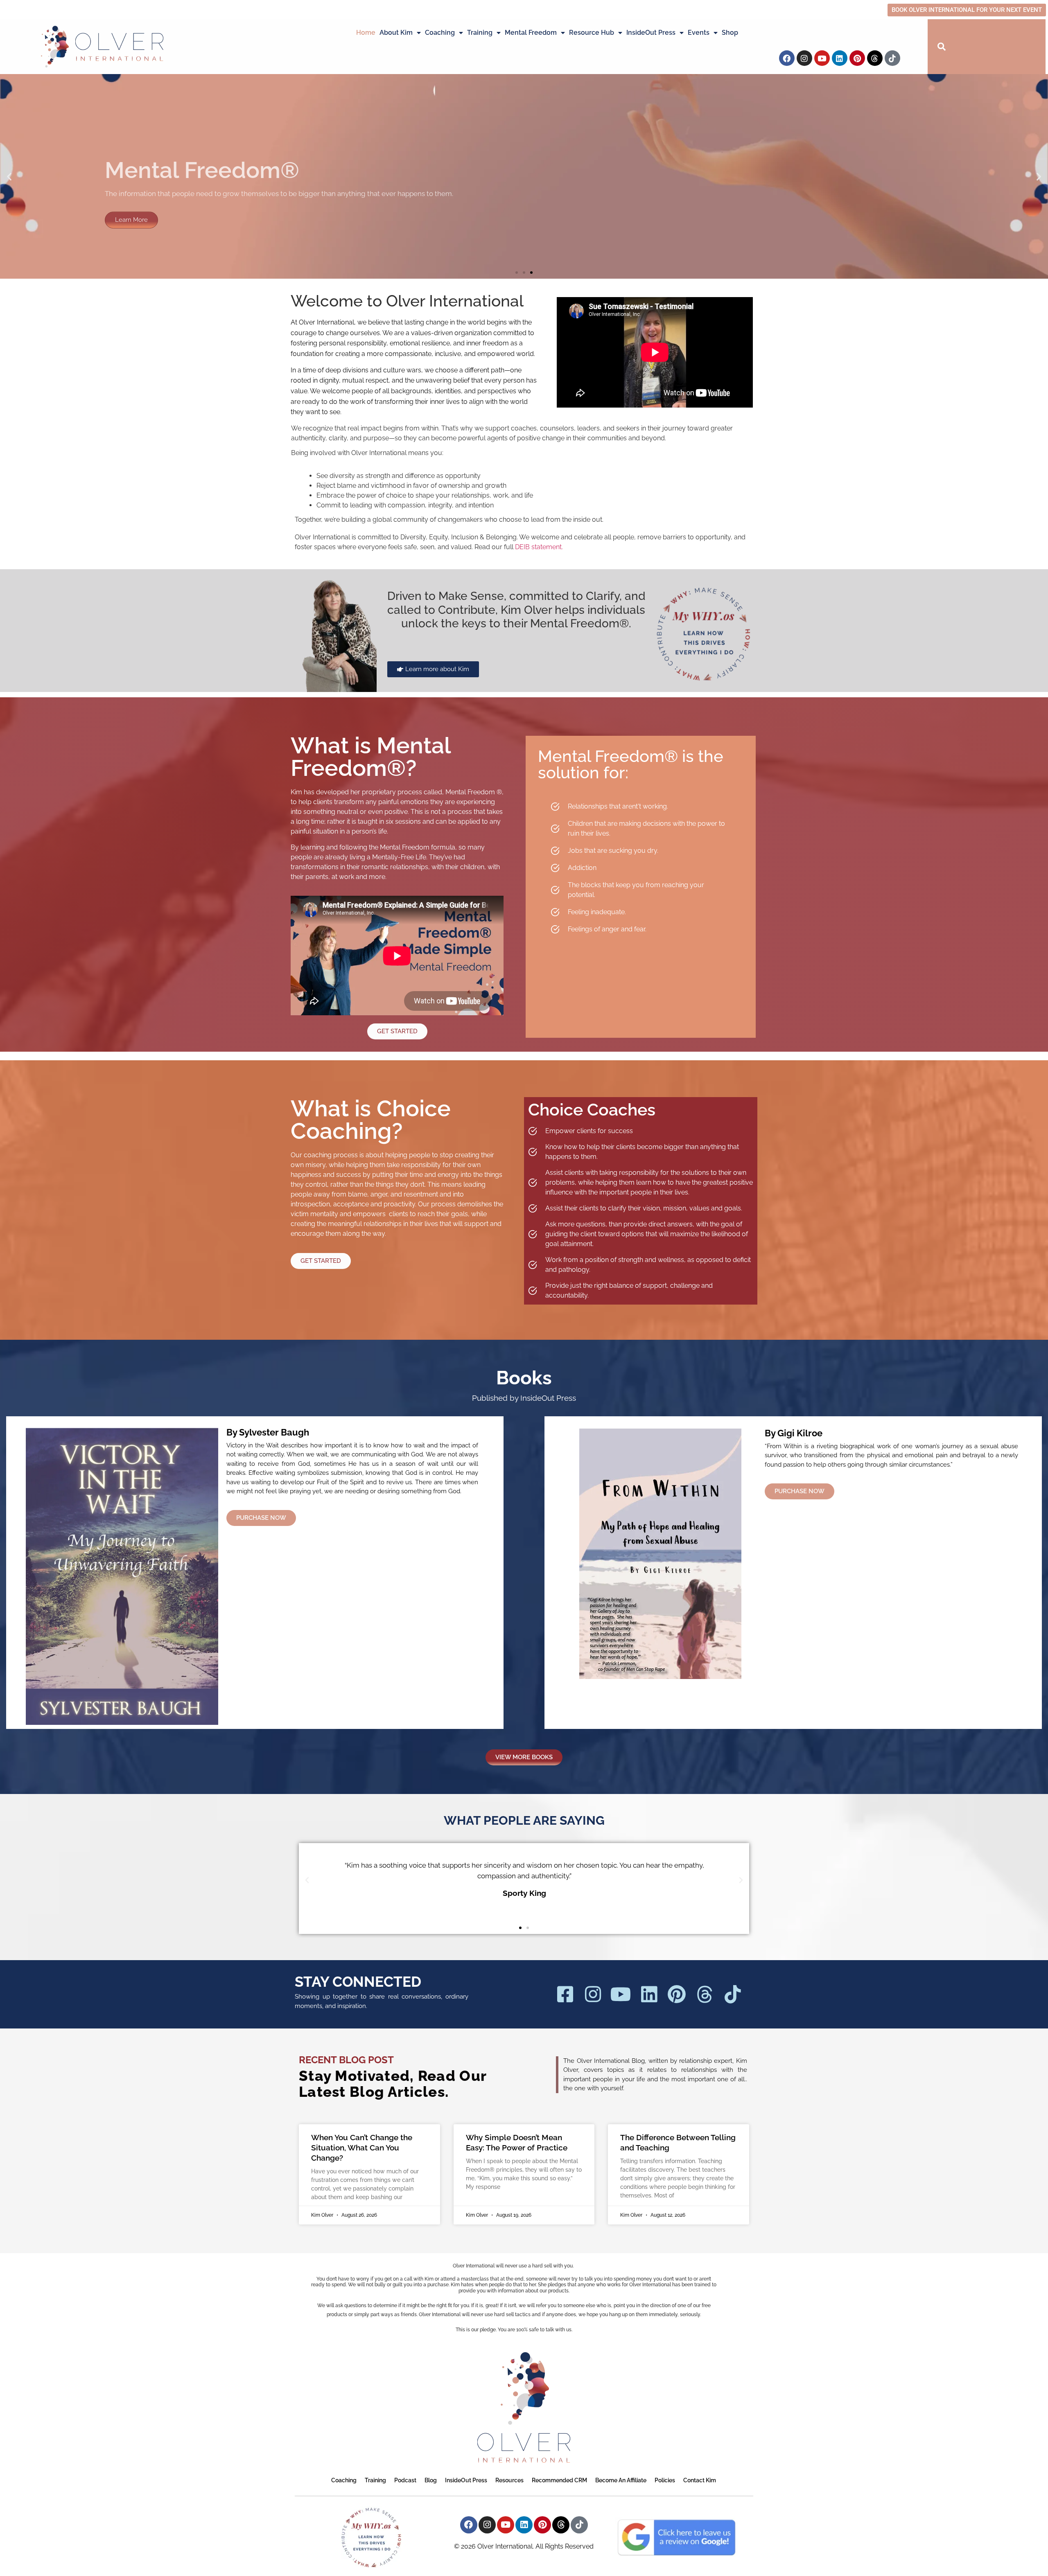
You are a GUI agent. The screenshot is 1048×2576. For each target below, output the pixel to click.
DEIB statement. (539, 547)
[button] (9, 177)
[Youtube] (822, 58)
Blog (431, 2480)
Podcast (405, 2480)
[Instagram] (804, 58)
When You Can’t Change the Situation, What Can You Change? (362, 2147)
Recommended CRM (559, 2480)
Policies (665, 2480)
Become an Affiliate (621, 2480)
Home (366, 33)
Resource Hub (592, 33)
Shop (730, 33)
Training (480, 33)
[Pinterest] (857, 58)
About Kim (396, 33)
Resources (509, 2480)
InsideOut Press (651, 33)
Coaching (440, 33)
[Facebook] (787, 58)
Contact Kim (700, 2480)
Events (699, 33)
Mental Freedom (531, 33)
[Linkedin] (840, 58)
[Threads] (875, 58)
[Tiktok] (892, 58)
